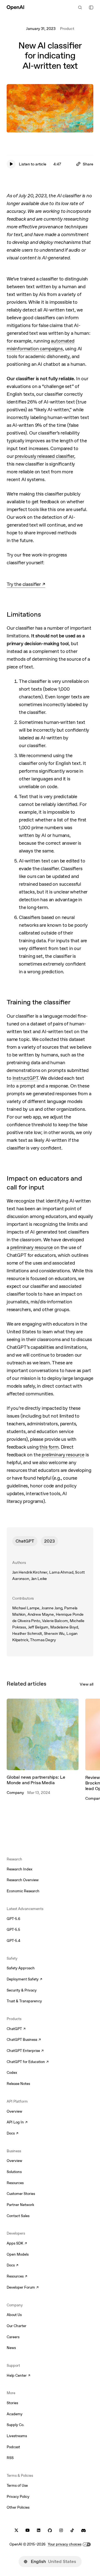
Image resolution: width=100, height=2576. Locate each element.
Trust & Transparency (24, 2001)
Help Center (18, 2376)
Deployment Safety (24, 1980)
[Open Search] (80, 7)
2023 (49, 1541)
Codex (12, 2073)
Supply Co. (15, 2425)
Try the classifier (26, 585)
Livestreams (17, 2436)
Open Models (18, 2254)
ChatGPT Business (24, 2040)
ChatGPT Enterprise (25, 2051)
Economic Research (23, 1891)
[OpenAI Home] (15, 7)
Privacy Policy (18, 2497)
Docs (12, 2134)
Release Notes (18, 2084)
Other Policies (18, 2507)
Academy (15, 2414)
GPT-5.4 (13, 1941)
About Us (14, 2315)
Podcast (13, 2447)
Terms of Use (17, 2486)
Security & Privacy (22, 1990)
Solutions (14, 2172)
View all (87, 1684)
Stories (12, 2403)
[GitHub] (50, 2530)
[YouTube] (27, 2530)
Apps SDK (17, 2244)
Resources (15, 2183)
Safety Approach (21, 1968)
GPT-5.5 (13, 1930)
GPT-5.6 (13, 1919)
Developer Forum (23, 2288)
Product (67, 29)
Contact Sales (18, 2216)
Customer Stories (21, 2194)
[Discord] (83, 2530)
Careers (13, 2337)
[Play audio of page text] (11, 164)
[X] (16, 2530)
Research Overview (23, 1880)
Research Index (20, 1869)
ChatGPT (25, 1541)
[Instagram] (61, 2530)
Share (88, 164)
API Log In (17, 2123)
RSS (10, 2458)
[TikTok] (72, 2530)
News (11, 2348)
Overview (14, 2111)
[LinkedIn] (39, 2530)
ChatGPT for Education (27, 2062)
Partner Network (20, 2205)
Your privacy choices (65, 2544)
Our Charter (17, 2326)
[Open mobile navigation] (91, 7)
